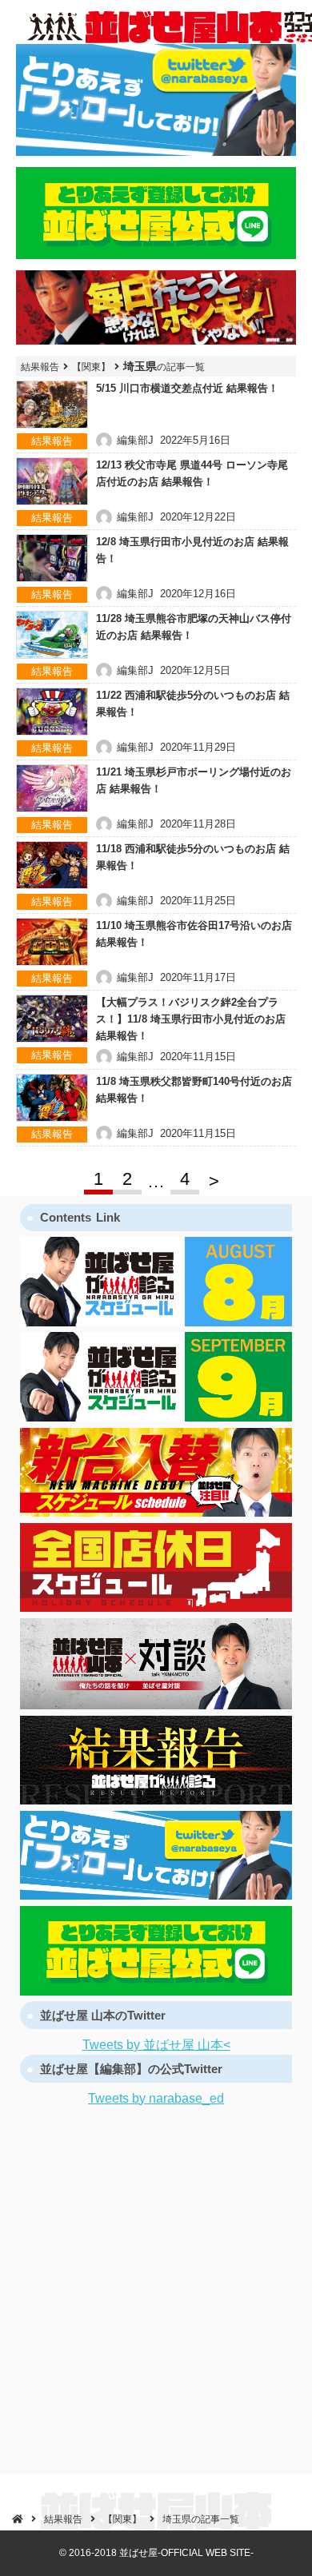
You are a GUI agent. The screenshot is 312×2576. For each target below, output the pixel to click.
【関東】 (91, 367)
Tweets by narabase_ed (156, 2098)
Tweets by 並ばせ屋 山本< (156, 2045)
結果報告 (40, 367)
